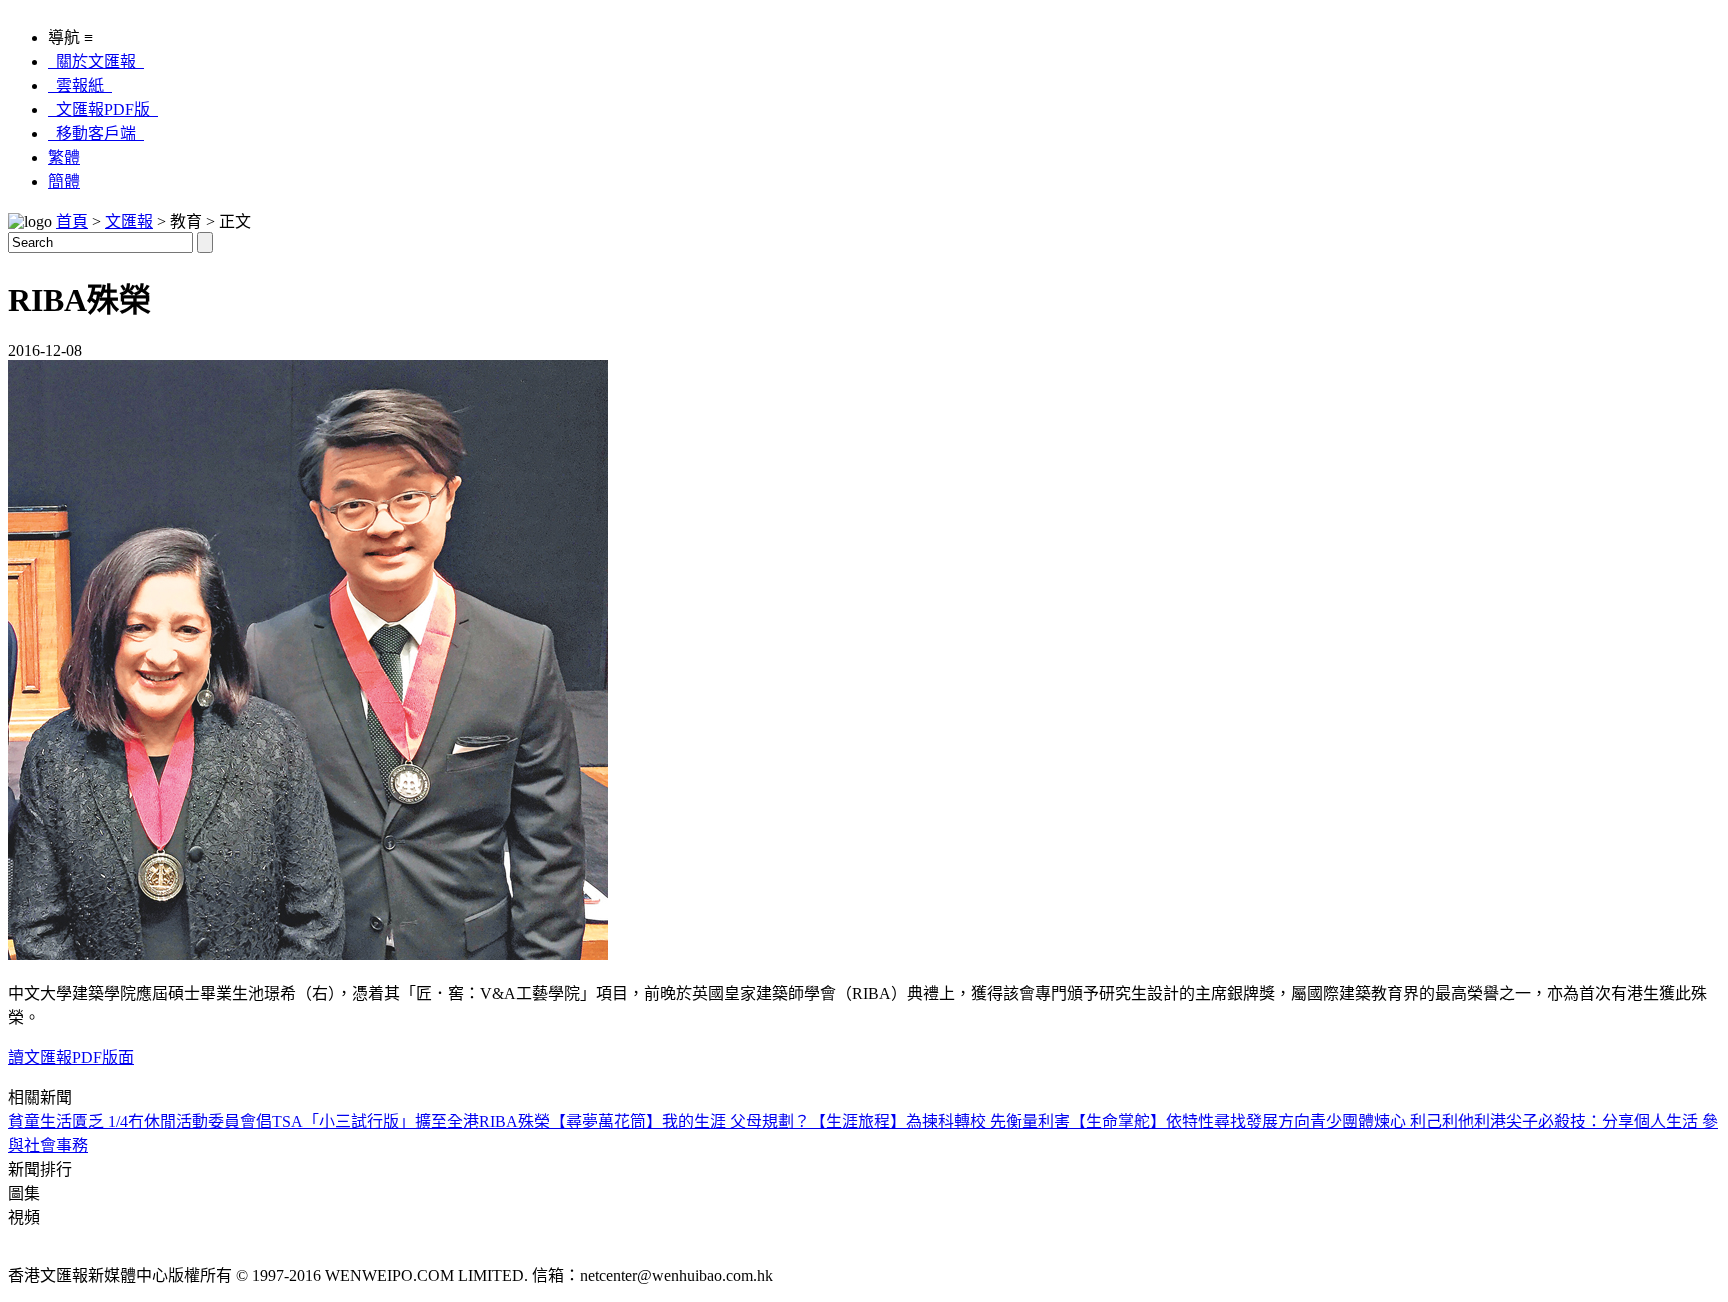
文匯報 (129, 221)
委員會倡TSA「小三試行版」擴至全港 (343, 1121)
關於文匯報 (96, 61)
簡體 (64, 181)
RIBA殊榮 (514, 1121)
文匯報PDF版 (103, 109)
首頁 (72, 221)
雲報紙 (80, 85)
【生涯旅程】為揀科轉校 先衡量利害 (940, 1121)
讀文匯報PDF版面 (71, 1057)
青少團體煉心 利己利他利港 (1408, 1121)
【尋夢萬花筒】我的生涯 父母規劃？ (680, 1121)
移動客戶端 (96, 133)
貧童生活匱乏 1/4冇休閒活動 (108, 1121)
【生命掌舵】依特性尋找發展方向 (1190, 1121)
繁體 (64, 157)
